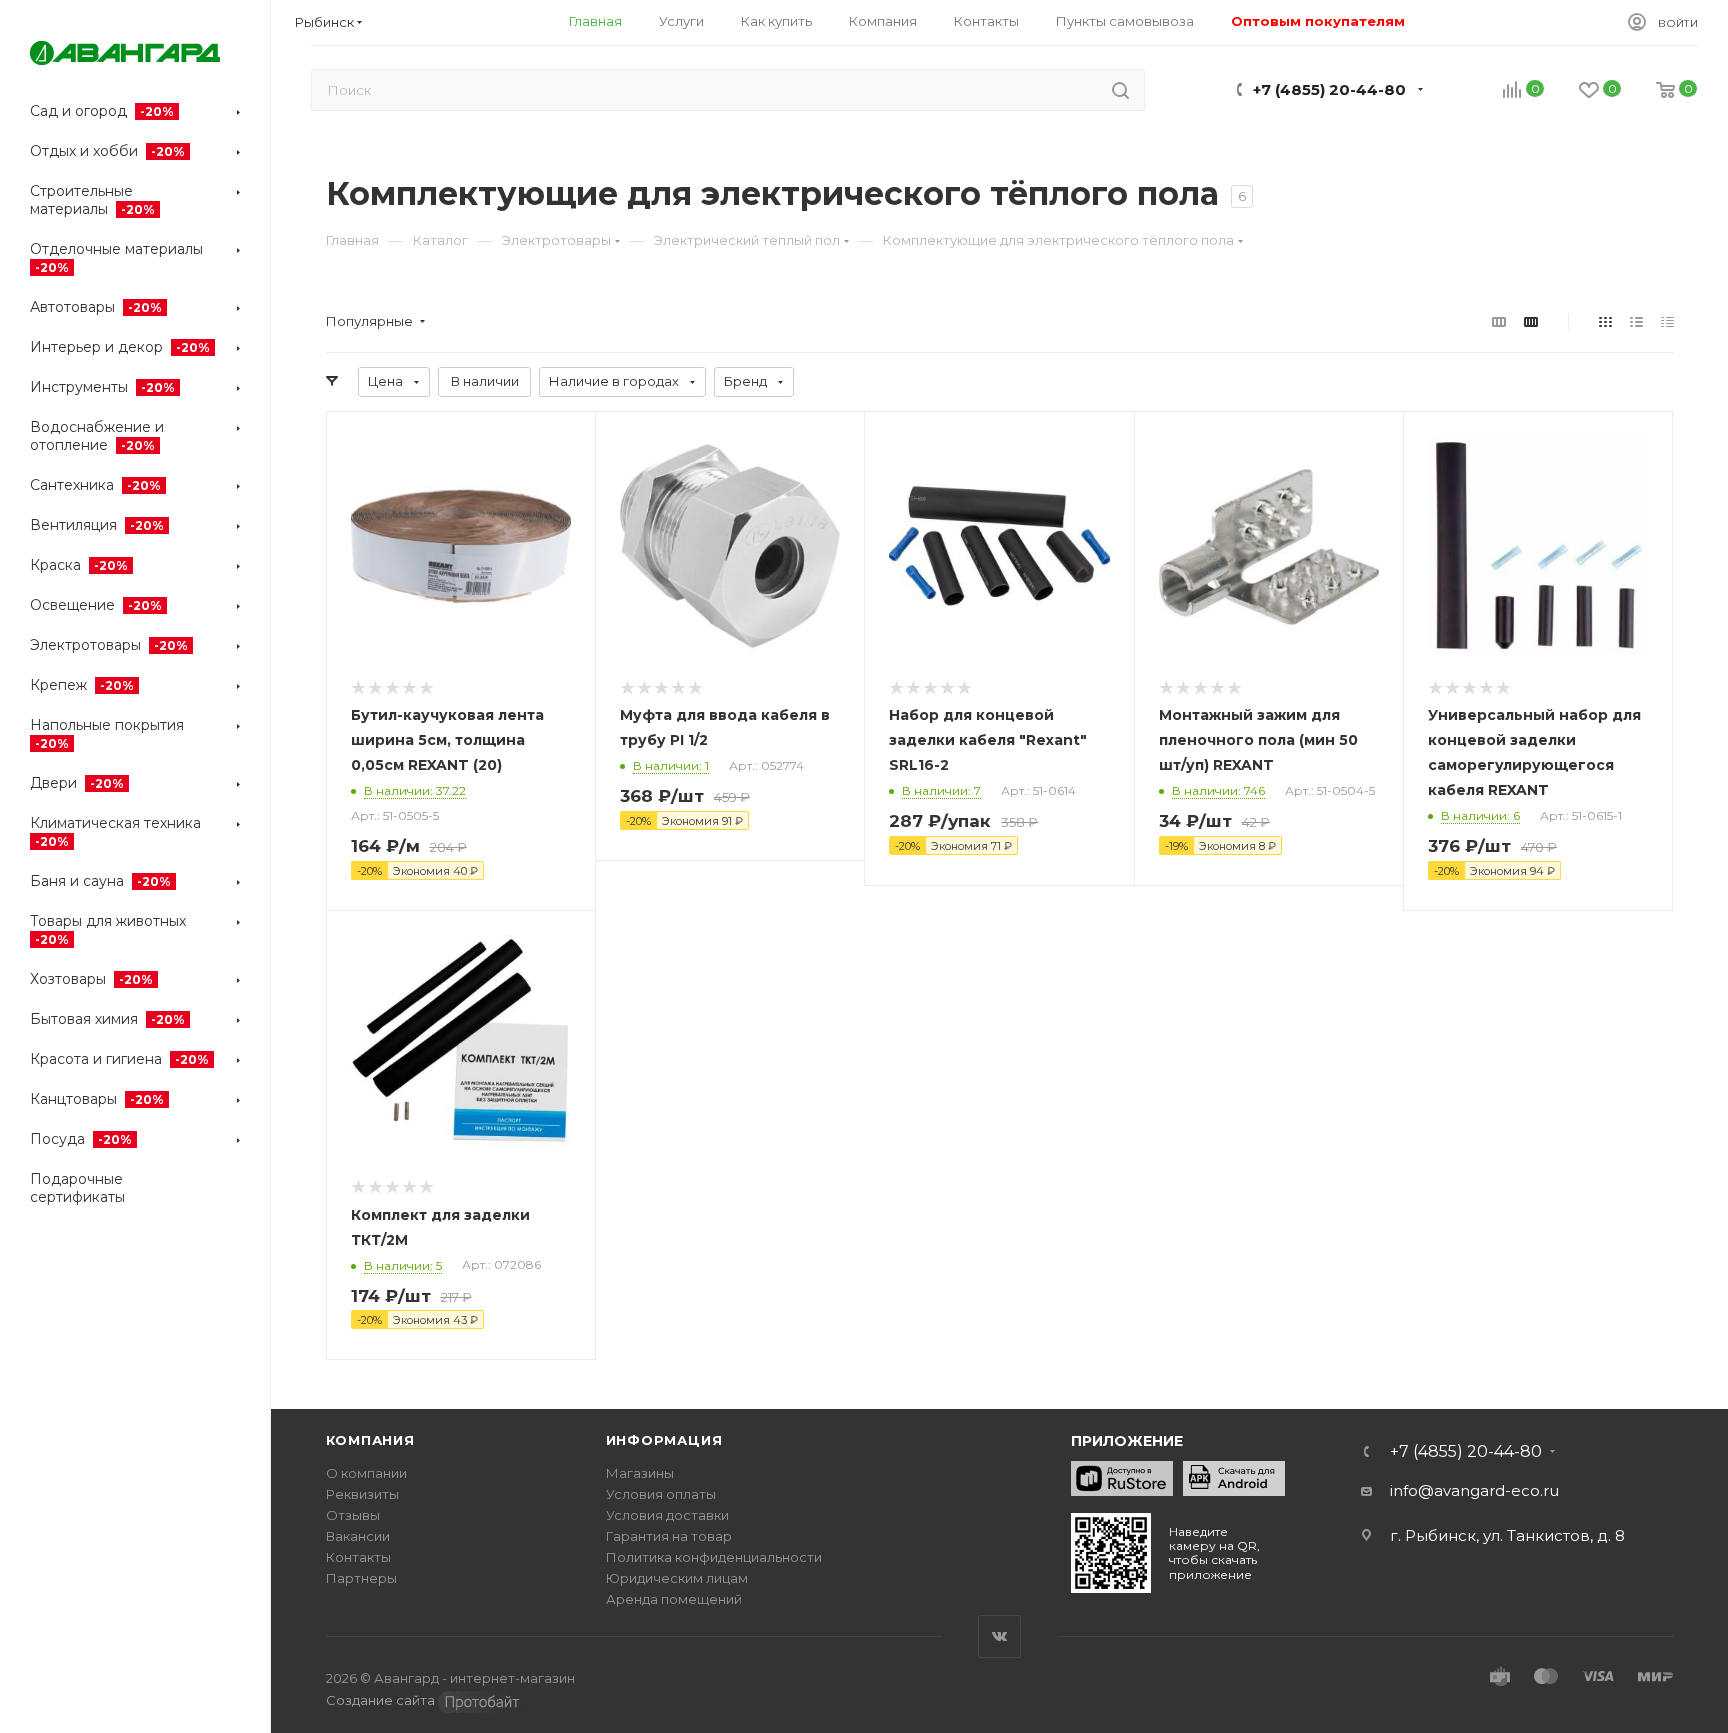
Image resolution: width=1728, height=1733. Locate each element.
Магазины (640, 1473)
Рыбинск (324, 22)
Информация (664, 1440)
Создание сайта (382, 1700)
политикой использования (902, 1601)
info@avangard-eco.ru (1474, 1490)
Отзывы (353, 1515)
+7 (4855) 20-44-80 (1329, 89)
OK (769, 1681)
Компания (370, 1440)
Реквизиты (362, 1494)
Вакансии (358, 1536)
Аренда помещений (674, 1599)
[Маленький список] (1499, 321)
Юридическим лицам (677, 1578)
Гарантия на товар (669, 1536)
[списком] (1636, 321)
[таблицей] (1667, 321)
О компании (366, 1473)
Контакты (358, 1557)
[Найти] (1120, 90)
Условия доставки (667, 1515)
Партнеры (361, 1578)
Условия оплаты (661, 1494)
